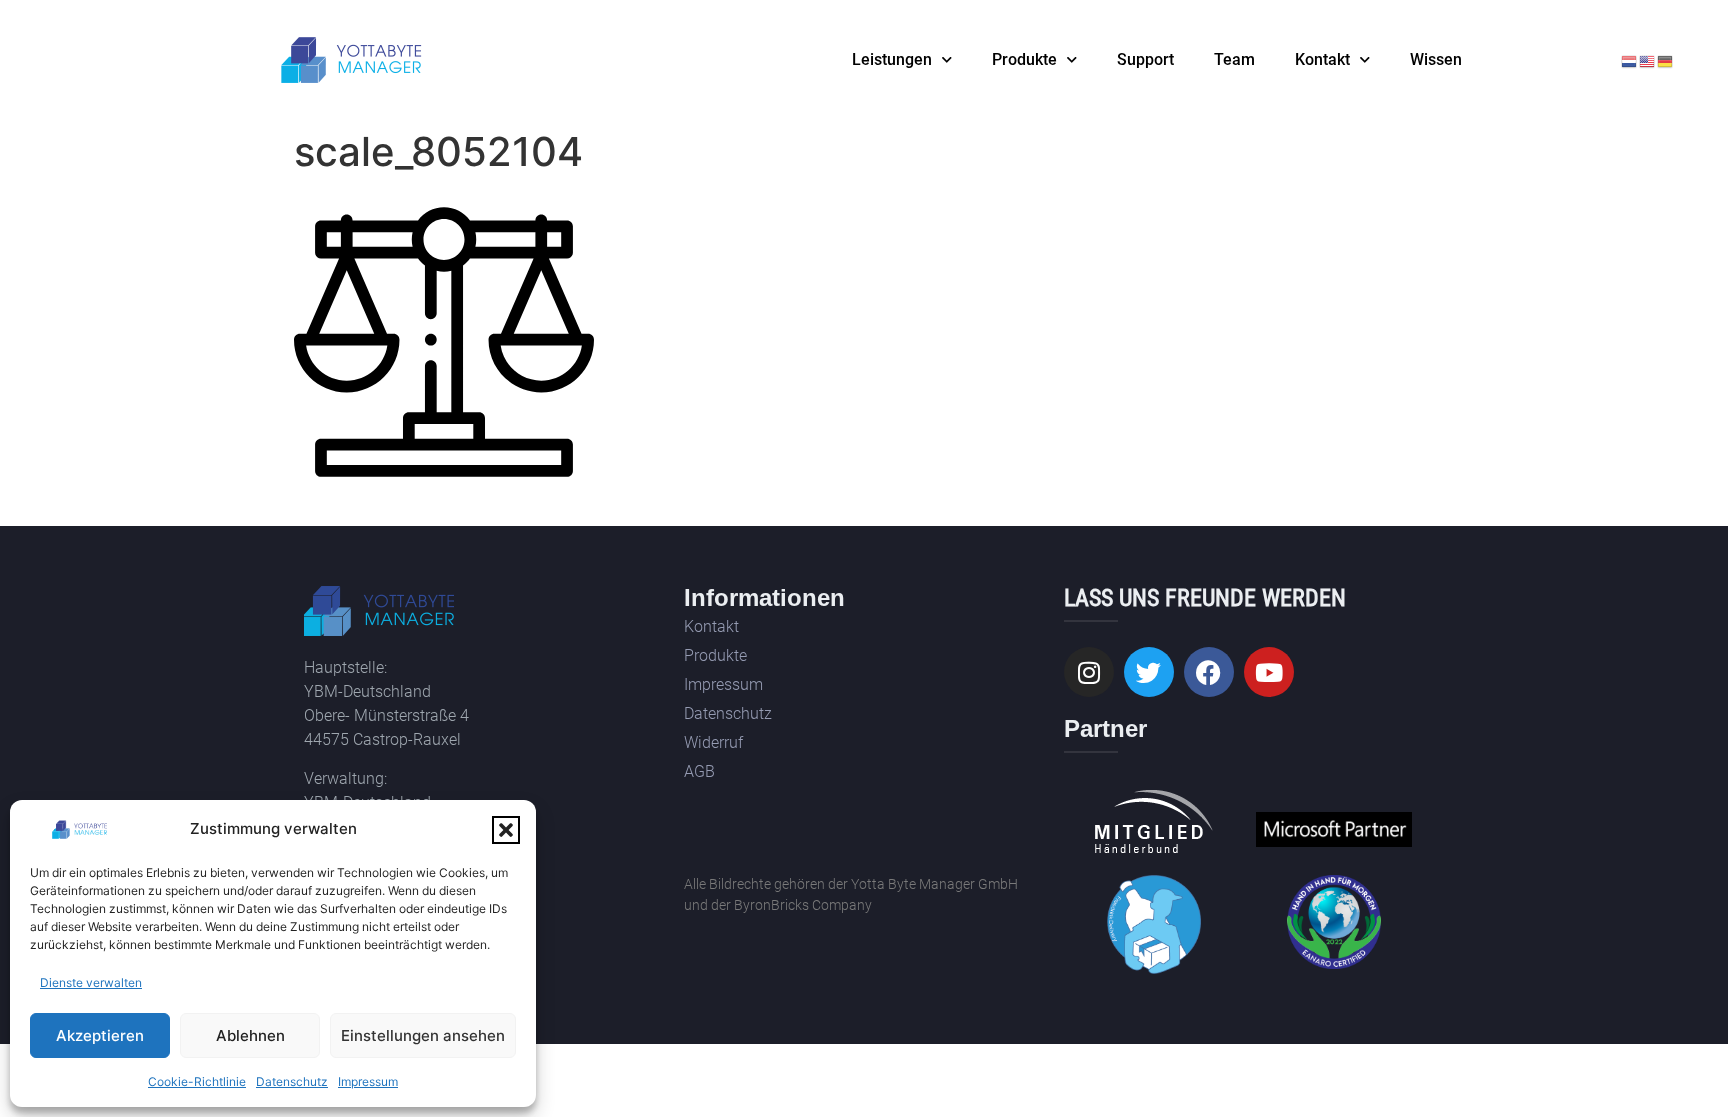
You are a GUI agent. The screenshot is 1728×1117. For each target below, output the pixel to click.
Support (1145, 59)
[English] (1648, 60)
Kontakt (1322, 59)
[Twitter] (1149, 672)
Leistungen (892, 59)
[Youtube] (1269, 672)
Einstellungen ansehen (423, 1035)
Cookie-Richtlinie (197, 1081)
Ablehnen (250, 1035)
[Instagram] (1089, 672)
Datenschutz (292, 1081)
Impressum (368, 1081)
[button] (506, 830)
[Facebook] (1209, 672)
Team (1234, 59)
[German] (1666, 60)
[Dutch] (1630, 60)
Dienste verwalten (91, 982)
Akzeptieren (100, 1035)
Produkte (1024, 59)
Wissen (1436, 59)
